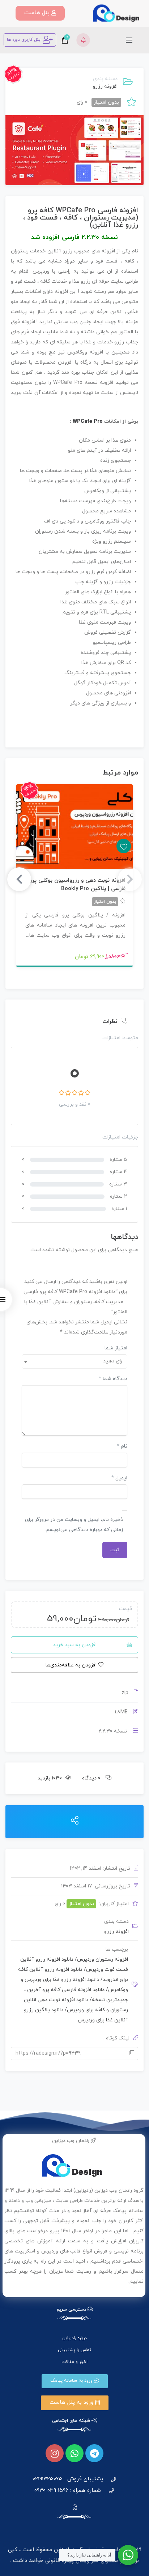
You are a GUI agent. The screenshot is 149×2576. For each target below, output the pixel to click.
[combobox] (74, 1361)
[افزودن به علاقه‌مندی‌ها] (74, 827)
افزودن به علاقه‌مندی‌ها (124, 846)
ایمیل (119, 1478)
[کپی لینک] (132, 2054)
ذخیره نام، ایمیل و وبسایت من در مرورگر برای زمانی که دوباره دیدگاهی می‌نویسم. (74, 1525)
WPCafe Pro (88, 422)
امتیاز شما (116, 1348)
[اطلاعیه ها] (83, 40)
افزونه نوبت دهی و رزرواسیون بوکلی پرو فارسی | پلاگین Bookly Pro (77, 885)
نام (122, 1446)
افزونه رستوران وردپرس (101, 1959)
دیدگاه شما (113, 1379)
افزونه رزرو (105, 86)
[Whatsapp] (74, 2453)
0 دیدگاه (91, 1778)
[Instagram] (55, 2453)
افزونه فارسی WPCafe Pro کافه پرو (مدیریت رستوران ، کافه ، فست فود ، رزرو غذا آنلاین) (81, 218)
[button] (40, 13)
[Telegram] (94, 2453)
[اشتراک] (75, 1821)
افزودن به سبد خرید (75, 1645)
